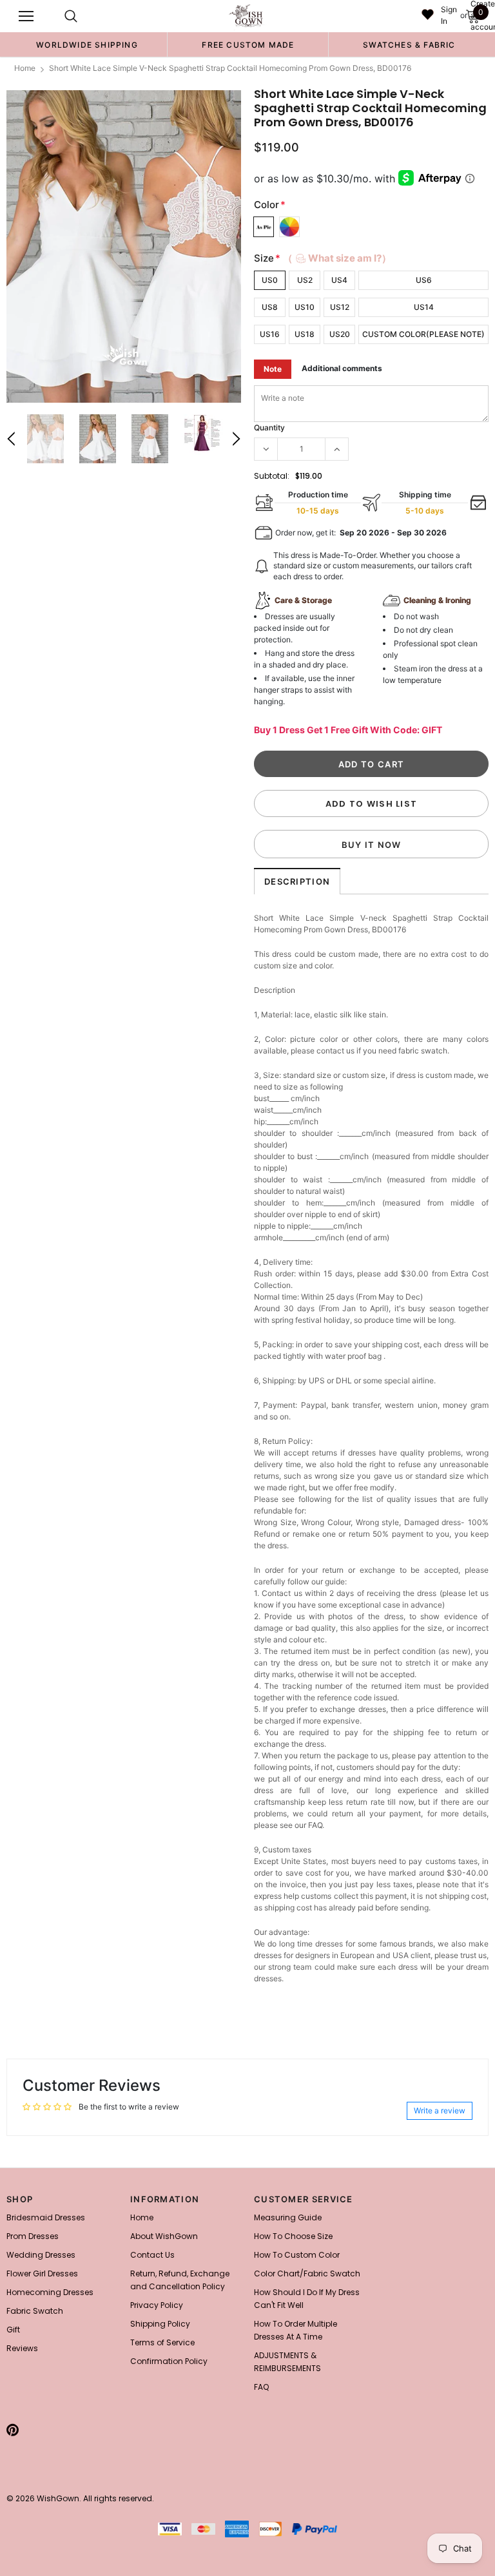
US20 (340, 334)
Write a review (440, 2110)
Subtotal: (272, 476)
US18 (305, 334)
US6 (424, 280)
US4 (339, 280)
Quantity (269, 428)
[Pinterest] (13, 2430)
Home (25, 68)
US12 (340, 307)
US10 (305, 307)
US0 (270, 280)
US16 (270, 334)
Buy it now (372, 845)
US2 (305, 280)
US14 (424, 307)
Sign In (449, 15)
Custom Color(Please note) (423, 334)
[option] (87, 44)
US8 (270, 307)
